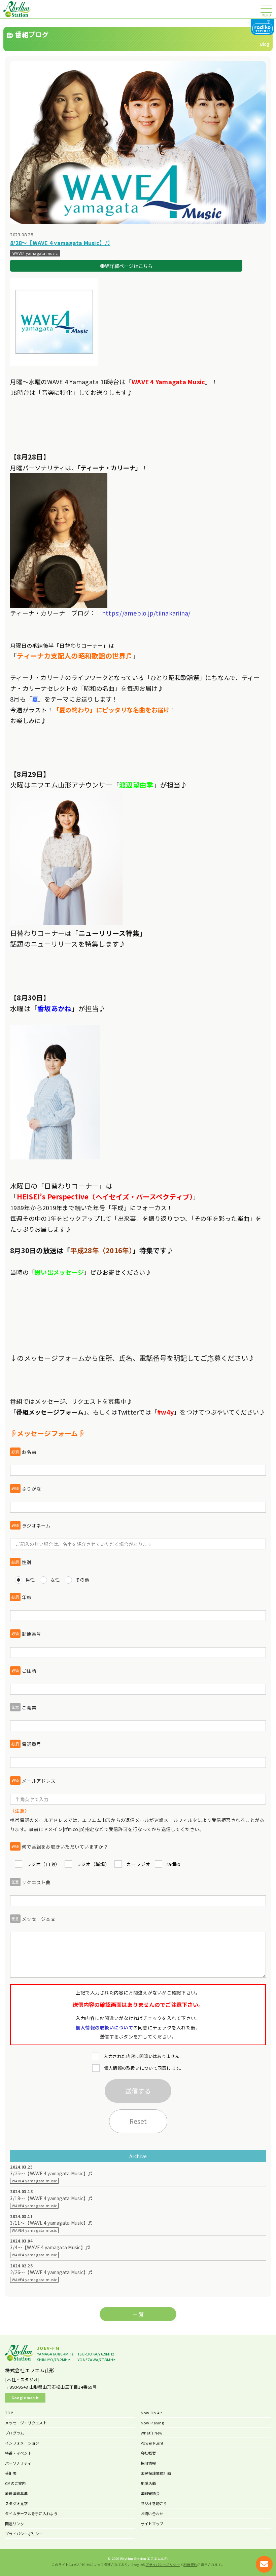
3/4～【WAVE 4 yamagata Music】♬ (50, 2247)
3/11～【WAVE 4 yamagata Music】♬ (51, 2223)
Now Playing (152, 2423)
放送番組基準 (16, 2493)
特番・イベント (18, 2453)
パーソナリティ (18, 2463)
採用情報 (148, 2463)
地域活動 (148, 2483)
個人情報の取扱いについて (105, 2027)
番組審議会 (150, 2493)
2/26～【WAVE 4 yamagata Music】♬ (51, 2272)
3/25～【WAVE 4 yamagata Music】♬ (51, 2173)
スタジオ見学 (16, 2503)
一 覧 (138, 2314)
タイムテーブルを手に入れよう (31, 2513)
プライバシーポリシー (24, 2534)
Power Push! (152, 2443)
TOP (9, 2413)
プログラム (14, 2433)
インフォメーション (22, 2443)
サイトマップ (152, 2524)
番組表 (11, 2473)
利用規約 (190, 2565)
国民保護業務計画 (156, 2473)
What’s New (152, 2433)
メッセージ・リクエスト (26, 2423)
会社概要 (148, 2453)
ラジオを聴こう (154, 2503)
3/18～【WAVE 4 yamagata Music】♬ (51, 2198)
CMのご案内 (15, 2483)
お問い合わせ (152, 2513)
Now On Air (151, 2413)
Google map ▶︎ (25, 2397)
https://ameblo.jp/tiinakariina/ (146, 613)
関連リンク (14, 2524)
